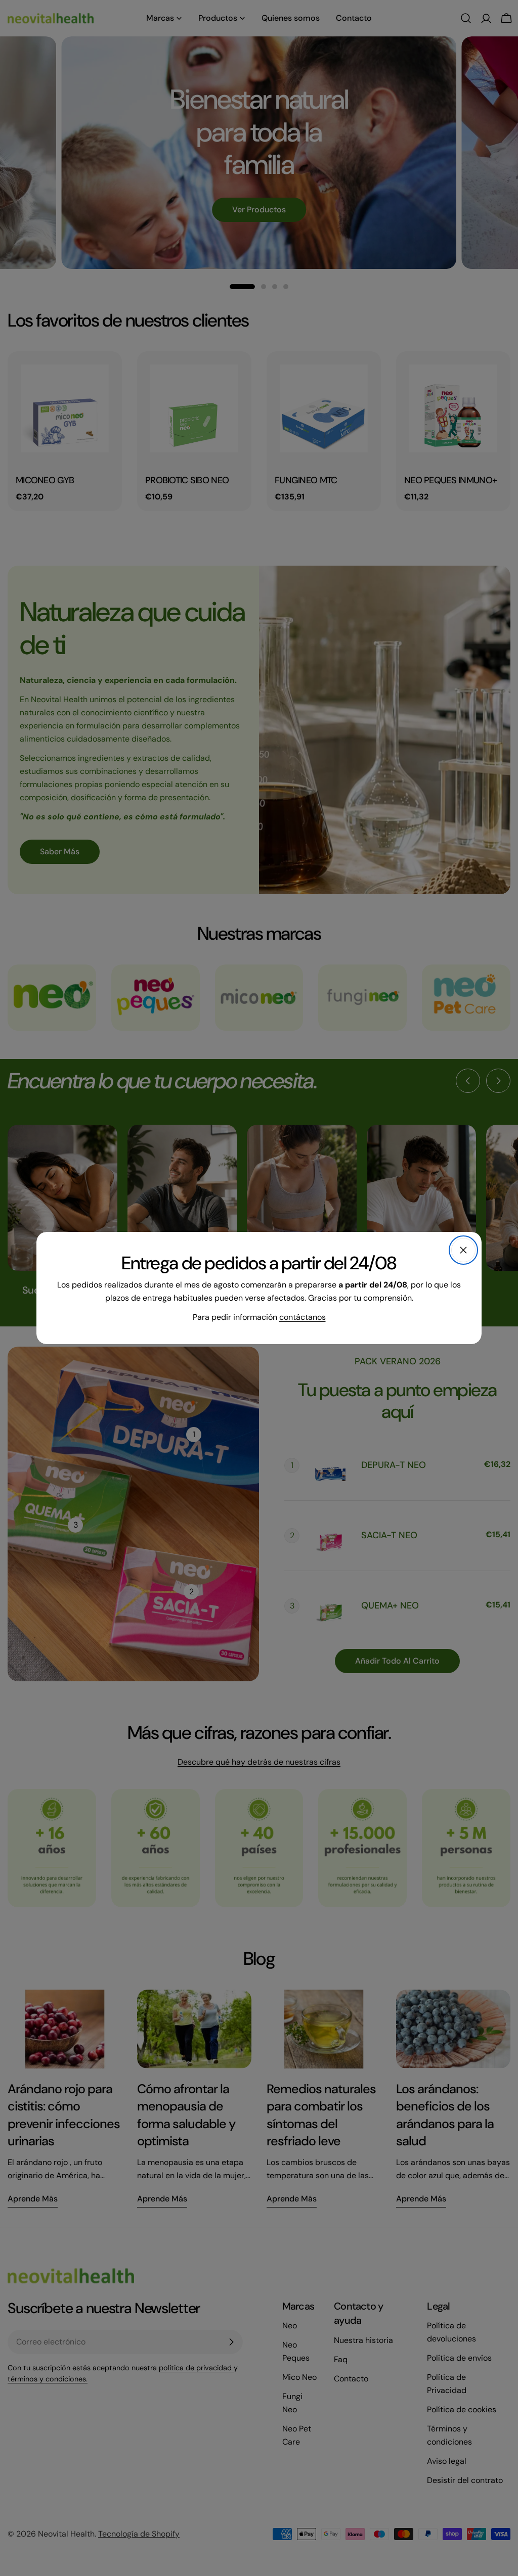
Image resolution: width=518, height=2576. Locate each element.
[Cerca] (463, 1250)
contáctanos (303, 1317)
